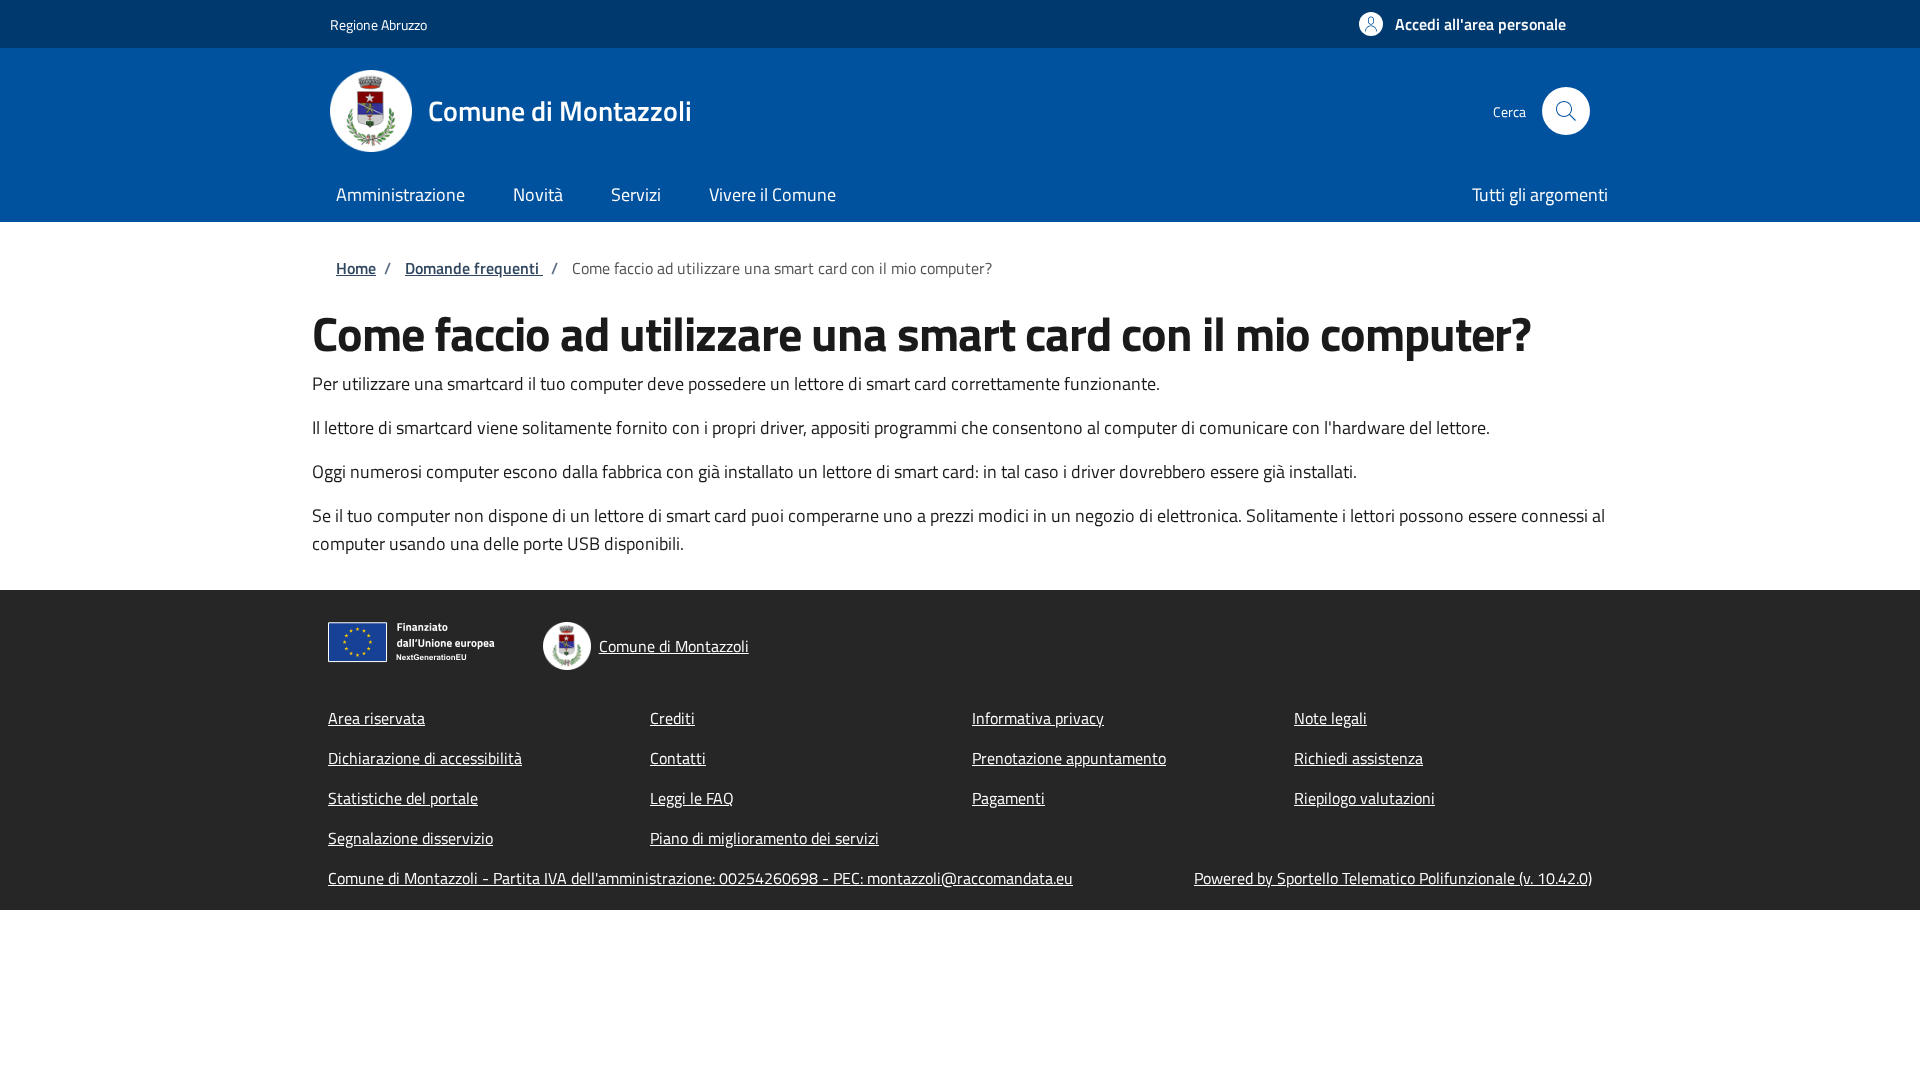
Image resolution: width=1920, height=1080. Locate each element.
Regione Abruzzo (378, 24)
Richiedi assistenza (1358, 758)
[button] (1462, 24)
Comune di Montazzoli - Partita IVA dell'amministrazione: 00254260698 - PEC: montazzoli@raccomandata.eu (700, 878)
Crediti (672, 718)
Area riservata (376, 718)
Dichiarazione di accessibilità (425, 758)
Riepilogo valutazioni (1364, 798)
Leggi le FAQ (692, 798)
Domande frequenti (474, 268)
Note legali (1330, 718)
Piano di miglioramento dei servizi (764, 838)
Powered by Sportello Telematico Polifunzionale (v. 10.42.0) (1393, 878)
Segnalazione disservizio (410, 838)
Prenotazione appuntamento (1069, 758)
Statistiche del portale (403, 798)
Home (356, 268)
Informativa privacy (1038, 718)
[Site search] (1566, 111)
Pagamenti (1008, 798)
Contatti (678, 758)
